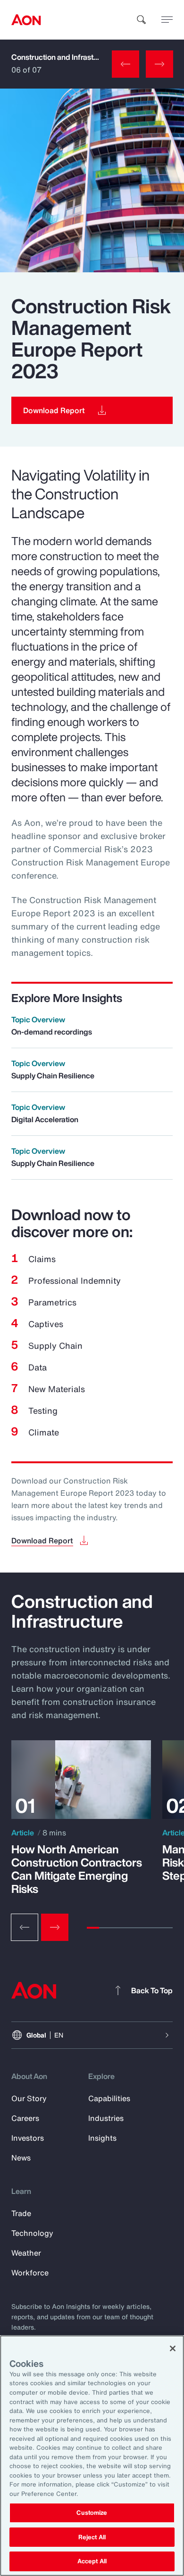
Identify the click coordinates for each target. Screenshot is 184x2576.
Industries (106, 2118)
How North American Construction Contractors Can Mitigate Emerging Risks (77, 1869)
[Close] (173, 2348)
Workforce (30, 2273)
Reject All (92, 2537)
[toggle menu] (167, 19)
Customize (92, 2513)
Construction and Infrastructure (65, 57)
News (21, 2158)
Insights (102, 2138)
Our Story (29, 2098)
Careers (25, 2118)
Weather (26, 2253)
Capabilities (109, 2098)
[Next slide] (55, 1927)
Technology (32, 2233)
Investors (28, 2138)
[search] (142, 20)
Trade (21, 2213)
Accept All (92, 2561)
